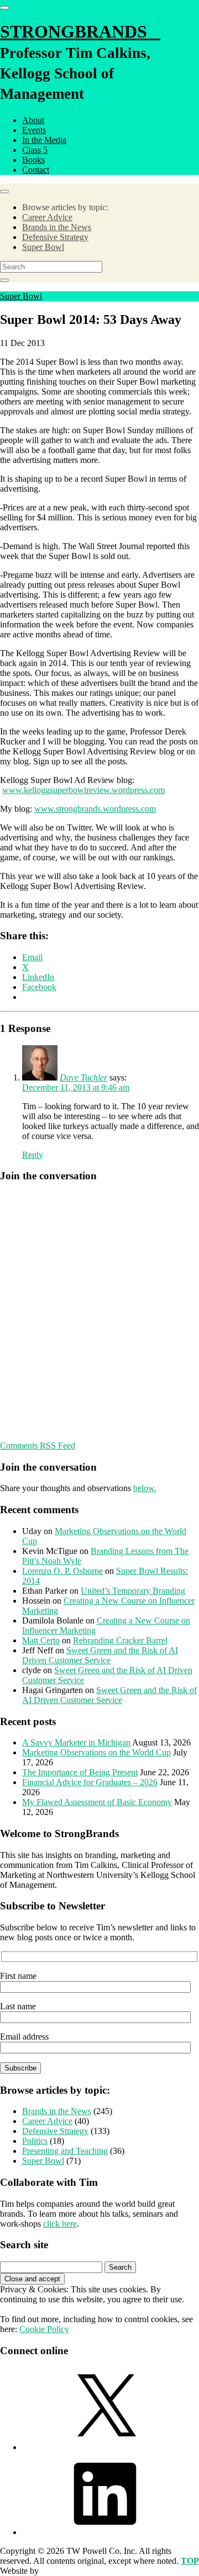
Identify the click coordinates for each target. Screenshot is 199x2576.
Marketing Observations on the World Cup (96, 1752)
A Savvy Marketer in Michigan (76, 1742)
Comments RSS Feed (38, 1446)
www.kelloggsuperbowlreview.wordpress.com (83, 790)
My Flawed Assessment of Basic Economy (97, 1802)
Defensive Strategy (55, 237)
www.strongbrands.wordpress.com (95, 809)
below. (145, 1488)
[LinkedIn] (105, 2532)
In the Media (44, 140)
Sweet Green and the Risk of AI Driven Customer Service (100, 1655)
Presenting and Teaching (65, 2151)
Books (33, 160)
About (33, 120)
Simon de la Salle (71, 2571)
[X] (105, 2447)
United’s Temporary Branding (133, 1591)
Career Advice (47, 217)
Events (34, 130)
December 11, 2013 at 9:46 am (76, 1087)
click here (60, 2224)
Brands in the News (57, 227)
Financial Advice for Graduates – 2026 (90, 1782)
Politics (35, 2141)
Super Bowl (43, 247)
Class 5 (35, 150)
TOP (190, 2561)
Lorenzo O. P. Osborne (62, 1571)
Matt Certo (41, 1640)
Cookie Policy (44, 2329)
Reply (33, 1155)
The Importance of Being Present (80, 1772)
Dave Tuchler (83, 1077)
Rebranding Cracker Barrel (120, 1640)
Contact (36, 170)
